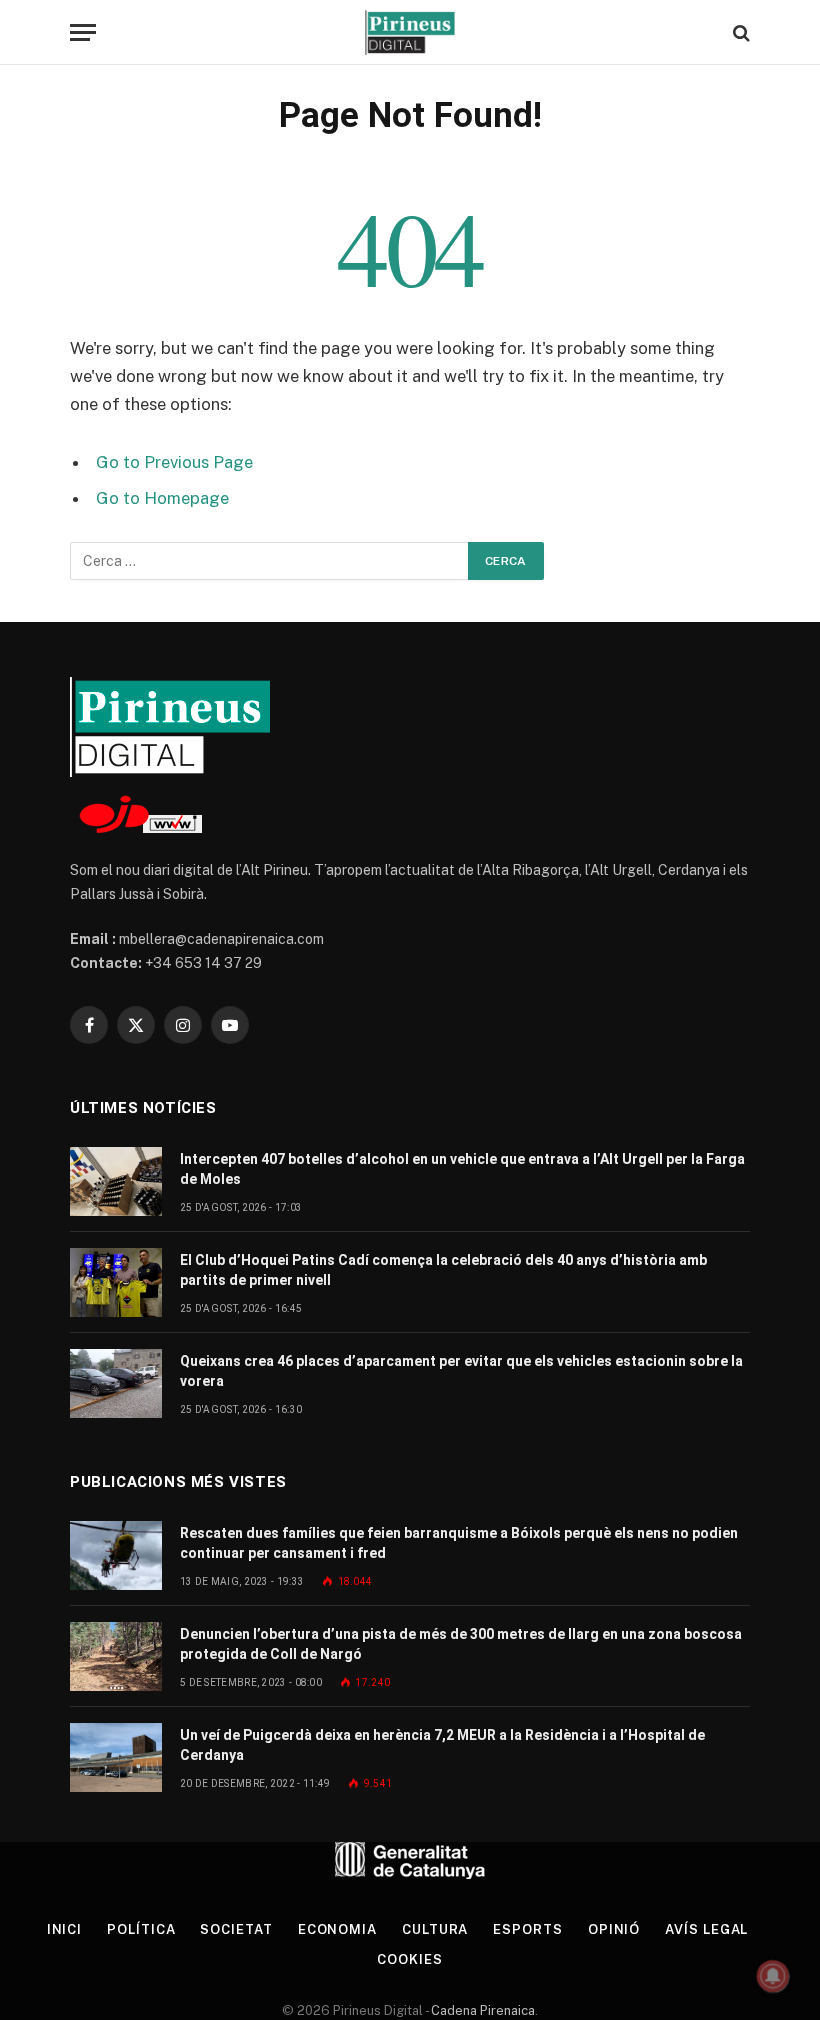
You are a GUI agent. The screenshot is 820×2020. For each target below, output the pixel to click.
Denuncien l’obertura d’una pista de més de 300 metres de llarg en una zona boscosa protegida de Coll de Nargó (461, 1644)
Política (141, 1929)
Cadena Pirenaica (481, 2010)
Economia (337, 1929)
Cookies (409, 1959)
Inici (65, 1929)
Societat (236, 1929)
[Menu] (83, 32)
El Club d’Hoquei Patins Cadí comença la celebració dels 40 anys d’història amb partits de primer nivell (443, 1270)
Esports (527, 1929)
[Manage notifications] (773, 1976)
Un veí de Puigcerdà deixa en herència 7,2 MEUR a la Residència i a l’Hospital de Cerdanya (442, 1745)
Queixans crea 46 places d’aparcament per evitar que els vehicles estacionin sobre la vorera (461, 1371)
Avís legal (706, 1929)
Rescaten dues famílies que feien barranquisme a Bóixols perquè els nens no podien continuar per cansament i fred (459, 1543)
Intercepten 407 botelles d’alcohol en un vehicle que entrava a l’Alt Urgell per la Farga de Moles (462, 1169)
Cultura (435, 1929)
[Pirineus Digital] (410, 32)
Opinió (614, 1929)
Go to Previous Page (174, 462)
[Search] (739, 32)
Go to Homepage (162, 498)
